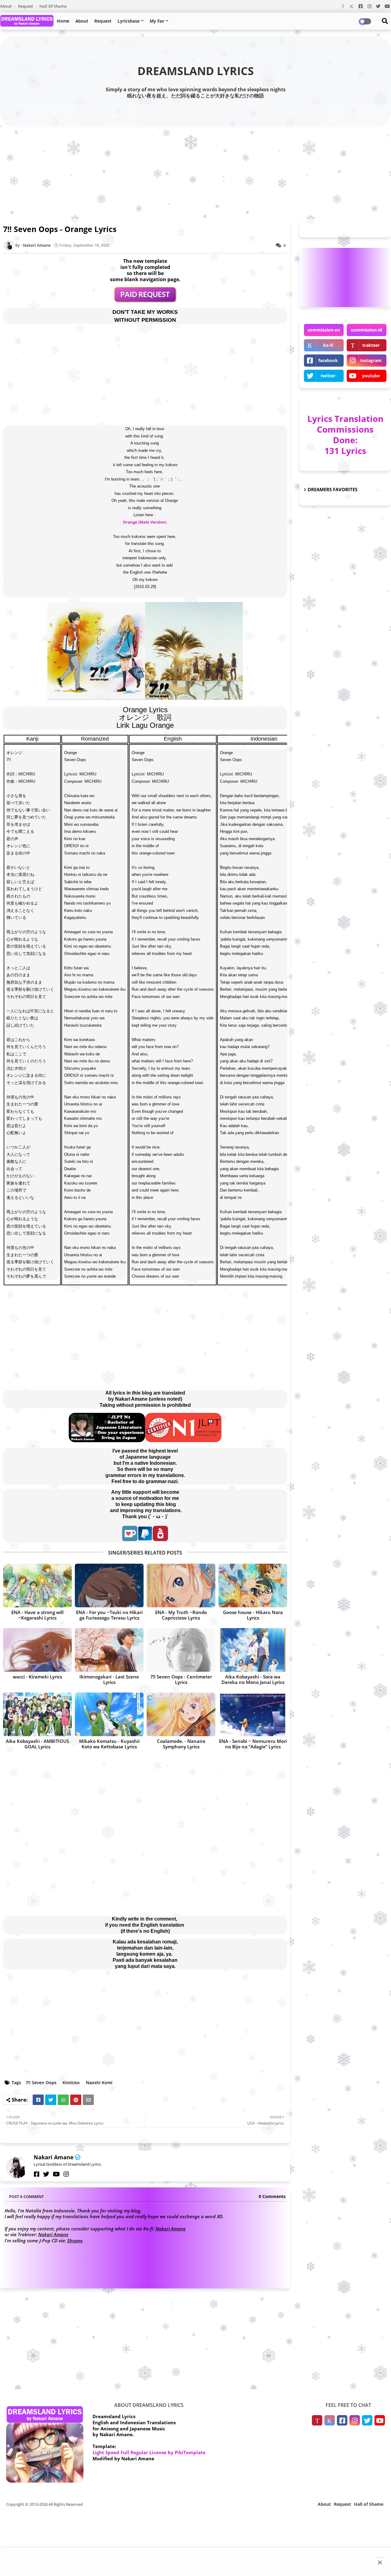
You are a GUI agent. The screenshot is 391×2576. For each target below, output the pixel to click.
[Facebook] (38, 2100)
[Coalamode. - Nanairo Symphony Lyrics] (181, 1714)
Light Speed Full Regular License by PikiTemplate (149, 2452)
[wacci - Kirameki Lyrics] (37, 1650)
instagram (371, 360)
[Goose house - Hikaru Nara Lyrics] (253, 1586)
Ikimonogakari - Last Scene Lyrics (109, 1679)
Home (63, 21)
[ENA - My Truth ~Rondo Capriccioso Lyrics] (181, 1586)
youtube (371, 376)
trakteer (371, 345)
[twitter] (46, 2174)
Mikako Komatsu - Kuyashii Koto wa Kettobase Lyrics (109, 1744)
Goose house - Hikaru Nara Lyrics (253, 1615)
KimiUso (71, 2083)
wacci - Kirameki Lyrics (37, 1677)
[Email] (88, 2100)
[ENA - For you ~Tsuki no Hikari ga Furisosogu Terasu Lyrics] (109, 1586)
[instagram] (66, 2174)
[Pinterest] (76, 2100)
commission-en (324, 330)
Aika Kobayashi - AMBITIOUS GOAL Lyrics (37, 1744)
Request (26, 6)
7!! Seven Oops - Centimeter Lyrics (181, 1679)
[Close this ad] (380, 2562)
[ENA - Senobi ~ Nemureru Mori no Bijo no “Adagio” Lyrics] (253, 1714)
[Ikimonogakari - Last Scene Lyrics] (109, 1650)
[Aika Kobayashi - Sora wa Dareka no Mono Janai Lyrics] (253, 1650)
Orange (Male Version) (145, 522)
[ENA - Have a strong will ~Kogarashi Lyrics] (37, 1586)
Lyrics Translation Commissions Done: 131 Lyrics (345, 435)
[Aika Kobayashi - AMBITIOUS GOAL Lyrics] (37, 1714)
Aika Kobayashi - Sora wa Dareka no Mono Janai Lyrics (253, 1679)
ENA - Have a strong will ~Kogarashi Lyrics (37, 1615)
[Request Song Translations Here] (145, 300)
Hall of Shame (53, 6)
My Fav (157, 21)
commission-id (367, 330)
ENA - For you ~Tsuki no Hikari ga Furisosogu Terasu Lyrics (109, 1615)
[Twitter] (51, 2100)
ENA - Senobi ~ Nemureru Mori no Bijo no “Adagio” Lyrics (253, 1744)
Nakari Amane (54, 2157)
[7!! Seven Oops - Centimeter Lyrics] (181, 1650)
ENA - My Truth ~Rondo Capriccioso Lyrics (181, 1615)
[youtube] (56, 2174)
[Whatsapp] (63, 2100)
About (6, 6)
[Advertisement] (195, 172)
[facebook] (37, 2174)
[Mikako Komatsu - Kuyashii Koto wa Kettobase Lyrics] (109, 1714)
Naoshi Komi (99, 2083)
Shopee (75, 2240)
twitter (328, 376)
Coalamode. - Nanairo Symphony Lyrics (181, 1744)
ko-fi (328, 345)
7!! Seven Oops (41, 2083)
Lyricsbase (129, 21)
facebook (328, 360)
